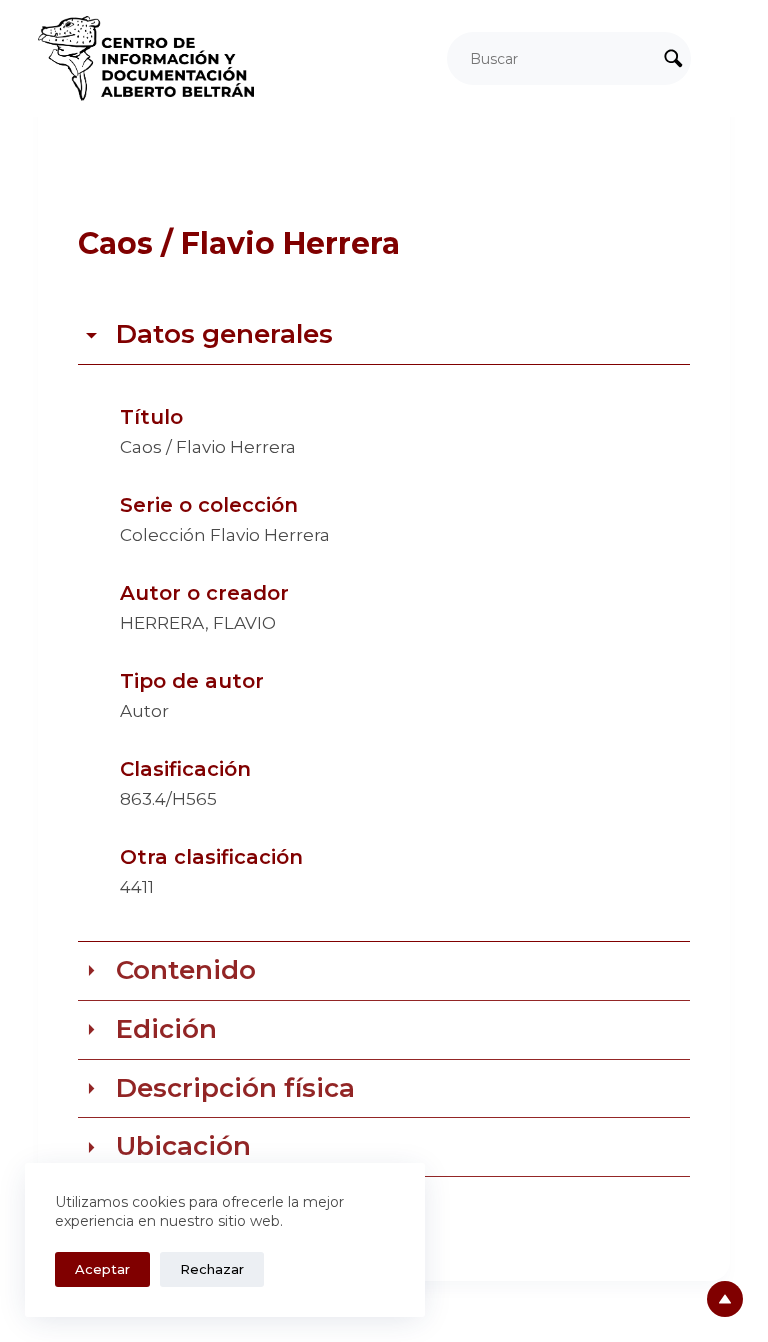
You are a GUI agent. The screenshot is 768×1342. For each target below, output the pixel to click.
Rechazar (212, 1269)
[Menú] (721, 59)
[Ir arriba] (725, 1299)
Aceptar (102, 1269)
